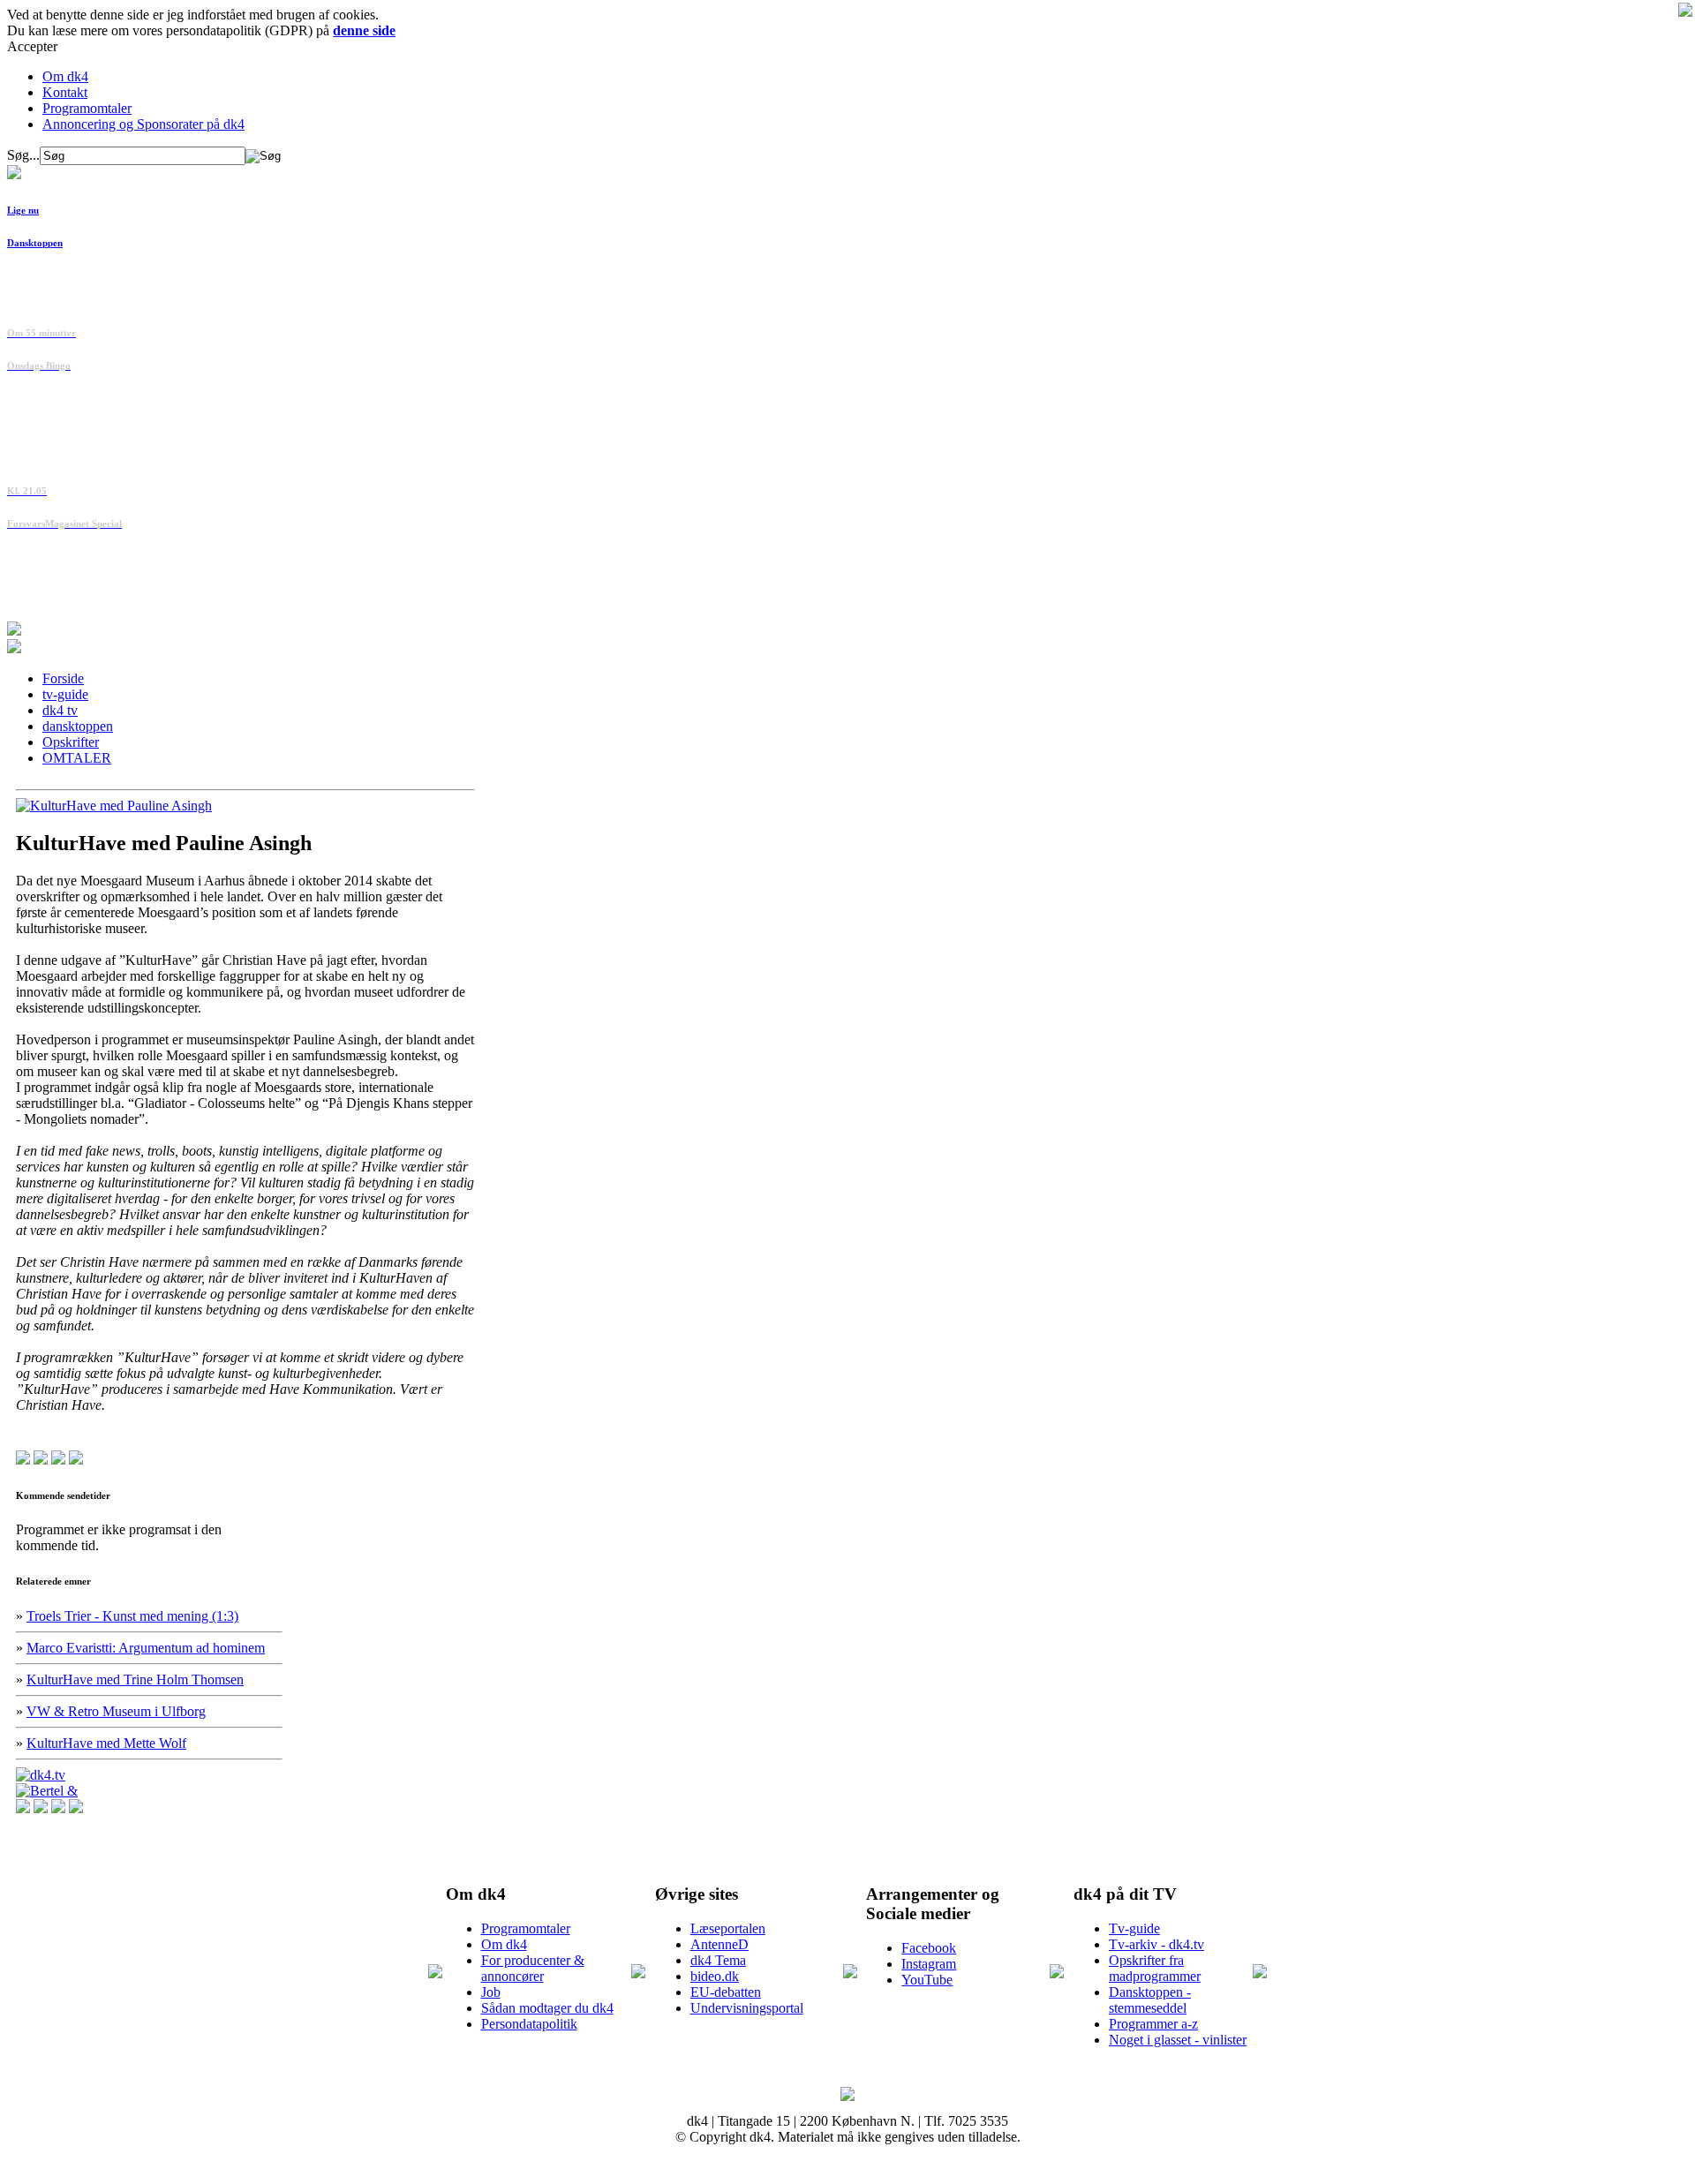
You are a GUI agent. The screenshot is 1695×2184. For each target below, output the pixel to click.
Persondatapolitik (529, 2024)
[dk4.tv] (41, 1775)
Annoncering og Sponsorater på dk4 (143, 124)
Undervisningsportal (747, 2008)
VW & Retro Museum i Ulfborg (116, 1711)
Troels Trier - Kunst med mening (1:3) (132, 1616)
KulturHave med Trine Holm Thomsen (135, 1679)
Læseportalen (728, 1928)
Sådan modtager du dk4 (547, 2008)
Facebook (929, 1948)
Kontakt (65, 92)
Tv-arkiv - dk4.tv (1156, 1944)
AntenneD (719, 1944)
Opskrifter (71, 742)
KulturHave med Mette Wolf (106, 1743)
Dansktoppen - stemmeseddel (1150, 2000)
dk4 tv (60, 710)
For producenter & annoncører (533, 1968)
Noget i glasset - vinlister (1178, 2040)
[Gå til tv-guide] (14, 648)
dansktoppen (78, 726)
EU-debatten (726, 1992)
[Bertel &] (47, 1791)
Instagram (929, 1964)
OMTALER (77, 758)
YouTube (927, 1980)
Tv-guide (1134, 1928)
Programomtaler (87, 108)
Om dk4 (65, 76)
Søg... (23, 155)
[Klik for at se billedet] (114, 806)
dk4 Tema (718, 1960)
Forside (63, 678)
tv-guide (65, 694)
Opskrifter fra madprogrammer (1155, 1968)
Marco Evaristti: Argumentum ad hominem (146, 1648)
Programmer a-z (1153, 2024)
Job (491, 1992)
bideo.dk (715, 1976)
